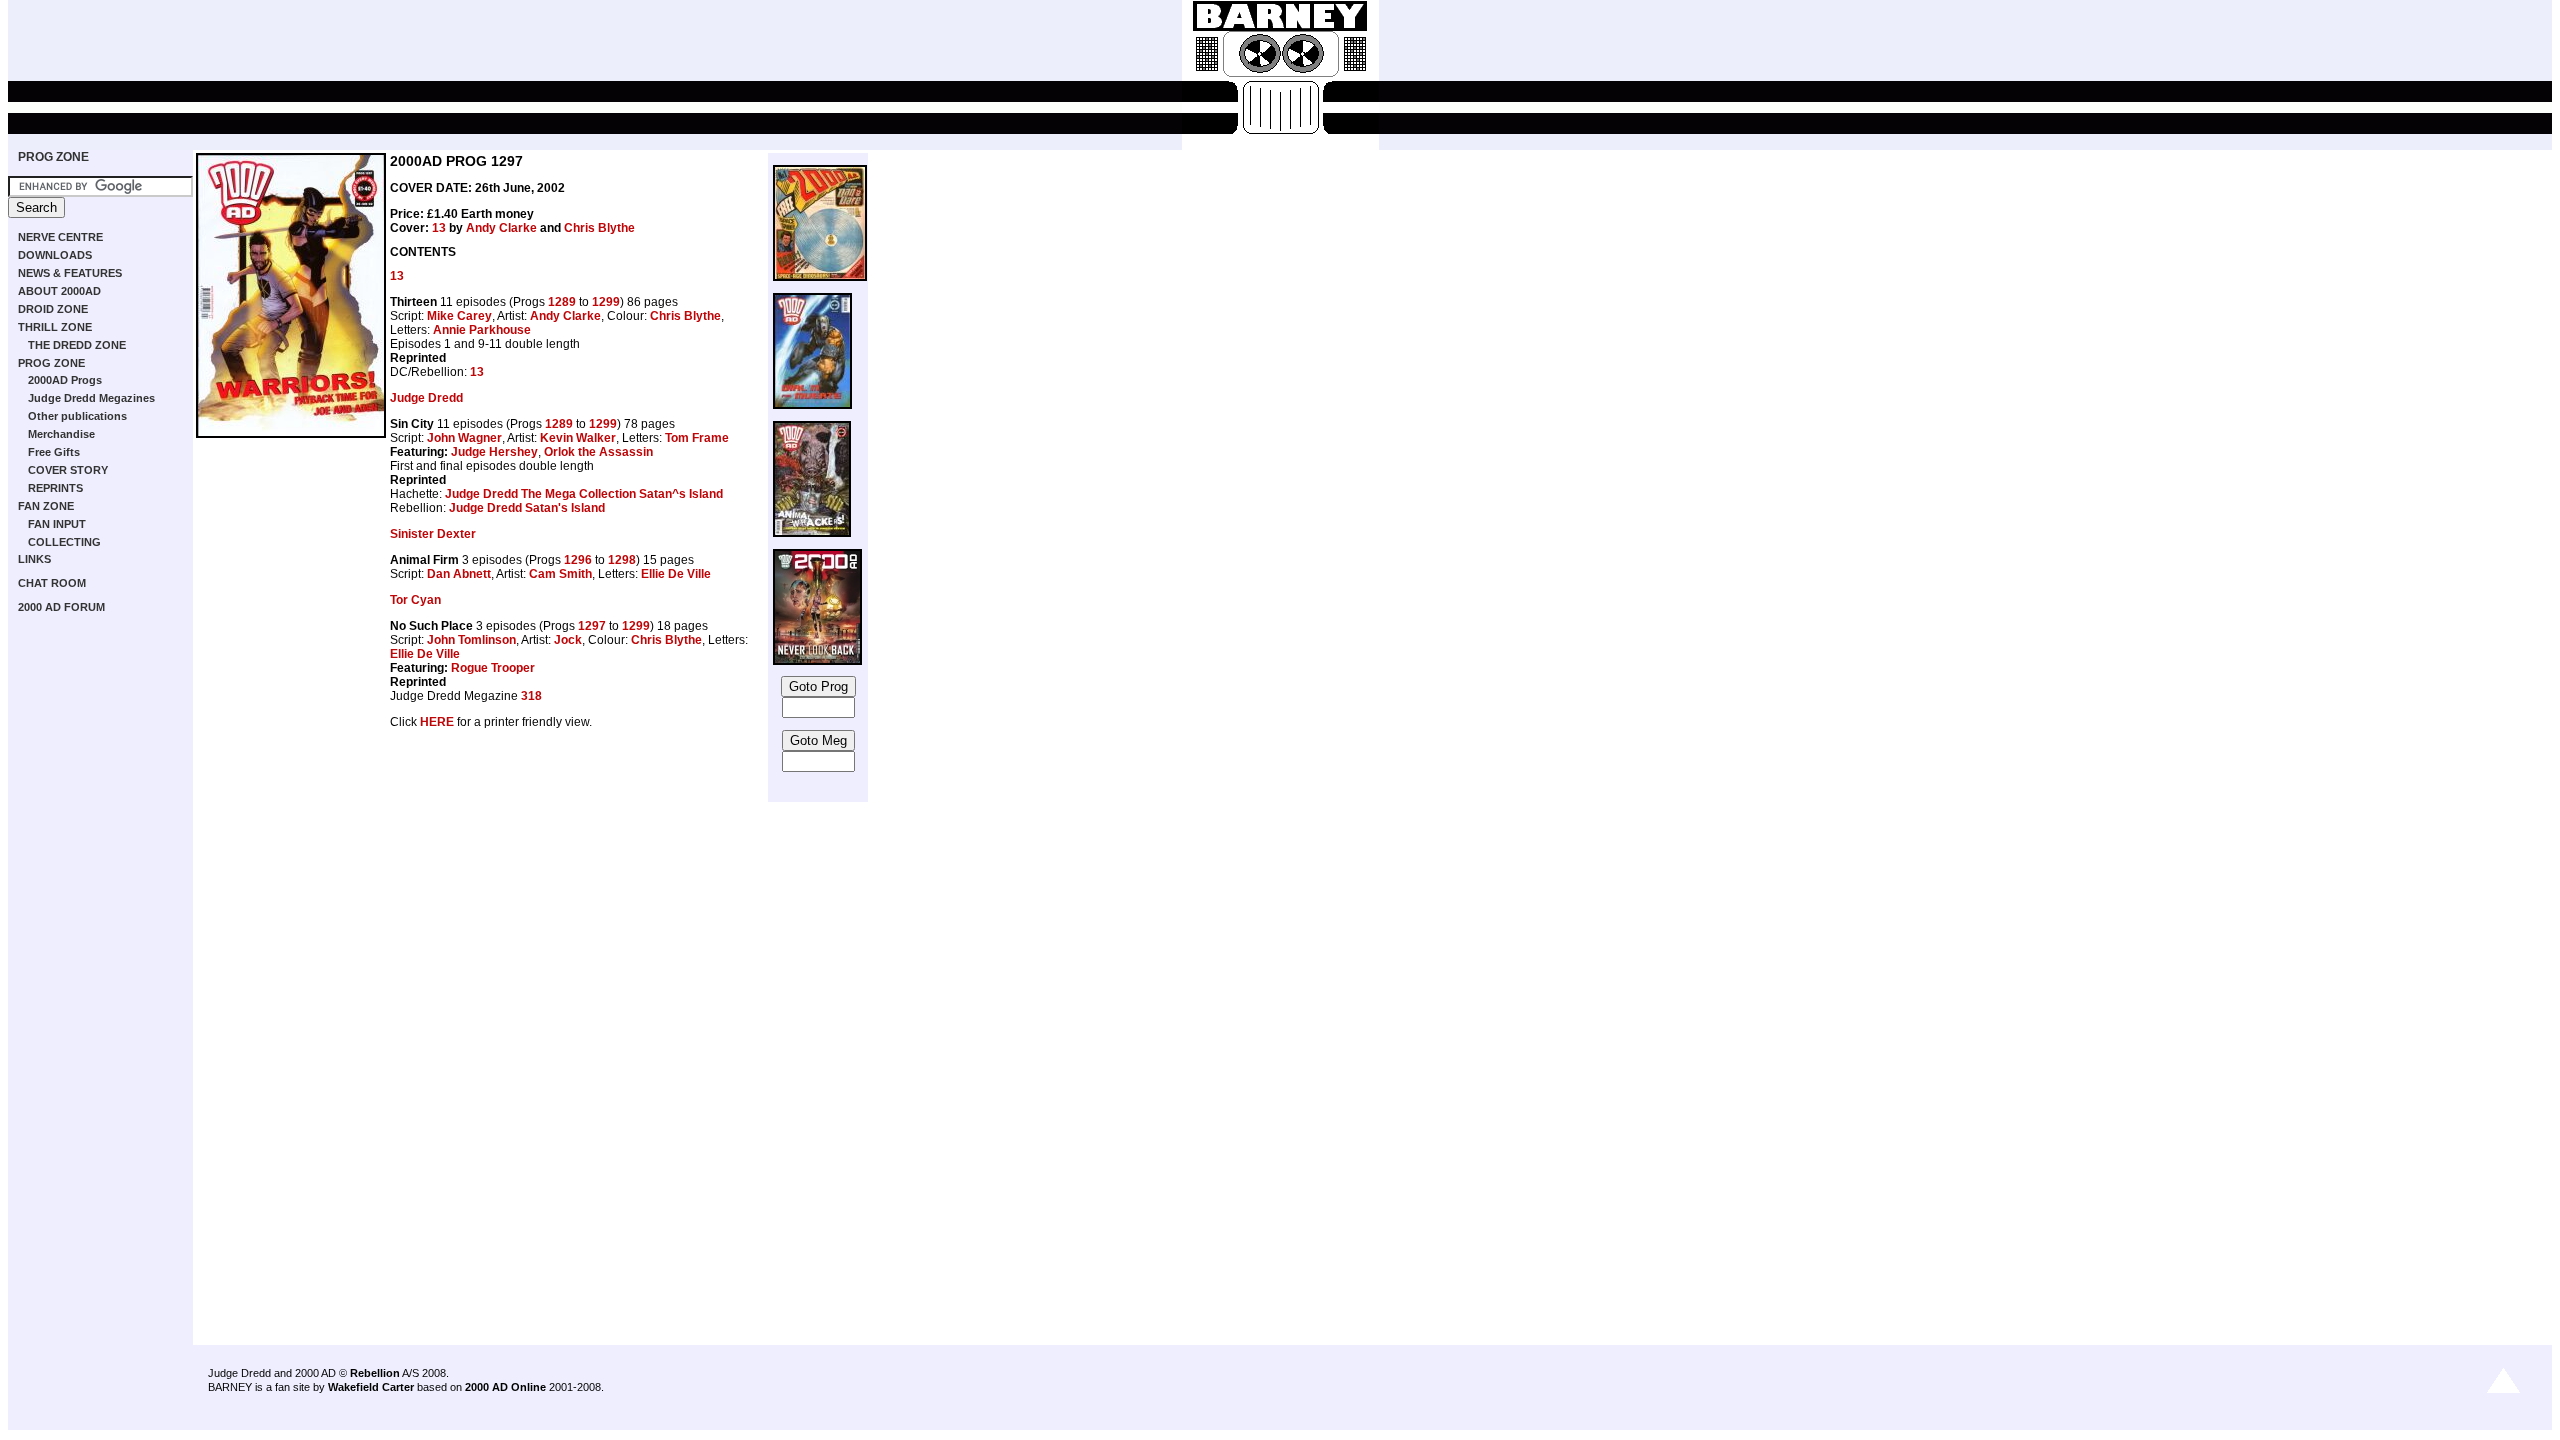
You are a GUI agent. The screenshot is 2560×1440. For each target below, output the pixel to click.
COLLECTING (64, 542)
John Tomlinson (471, 640)
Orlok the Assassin (598, 452)
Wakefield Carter (371, 1387)
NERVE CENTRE (60, 237)
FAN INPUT (57, 524)
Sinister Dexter (433, 534)
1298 (622, 560)
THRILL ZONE (55, 327)
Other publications (77, 416)
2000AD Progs (65, 380)
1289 (562, 302)
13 (439, 228)
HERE (437, 722)
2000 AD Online (505, 1387)
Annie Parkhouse (482, 330)
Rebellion (375, 1373)
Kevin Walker (578, 438)
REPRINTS (55, 488)
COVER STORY (68, 470)
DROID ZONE (53, 309)
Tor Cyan (415, 600)
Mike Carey (459, 316)
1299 (606, 302)
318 (531, 696)
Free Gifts (54, 452)
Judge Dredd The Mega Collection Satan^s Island (584, 494)
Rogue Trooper (493, 668)
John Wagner (464, 438)
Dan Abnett (459, 574)
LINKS (34, 559)
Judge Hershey (494, 452)
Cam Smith (560, 574)
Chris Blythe (599, 228)
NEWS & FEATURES (70, 273)
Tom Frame (697, 438)
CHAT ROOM (52, 583)
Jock (568, 640)
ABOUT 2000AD (59, 291)
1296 (578, 560)
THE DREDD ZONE (77, 345)
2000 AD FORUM (61, 607)
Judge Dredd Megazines (91, 398)
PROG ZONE (53, 157)
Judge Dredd (426, 398)
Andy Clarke (501, 228)
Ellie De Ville (676, 574)
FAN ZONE (46, 506)
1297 (592, 626)
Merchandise (61, 434)
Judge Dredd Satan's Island (527, 508)
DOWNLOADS (55, 255)
